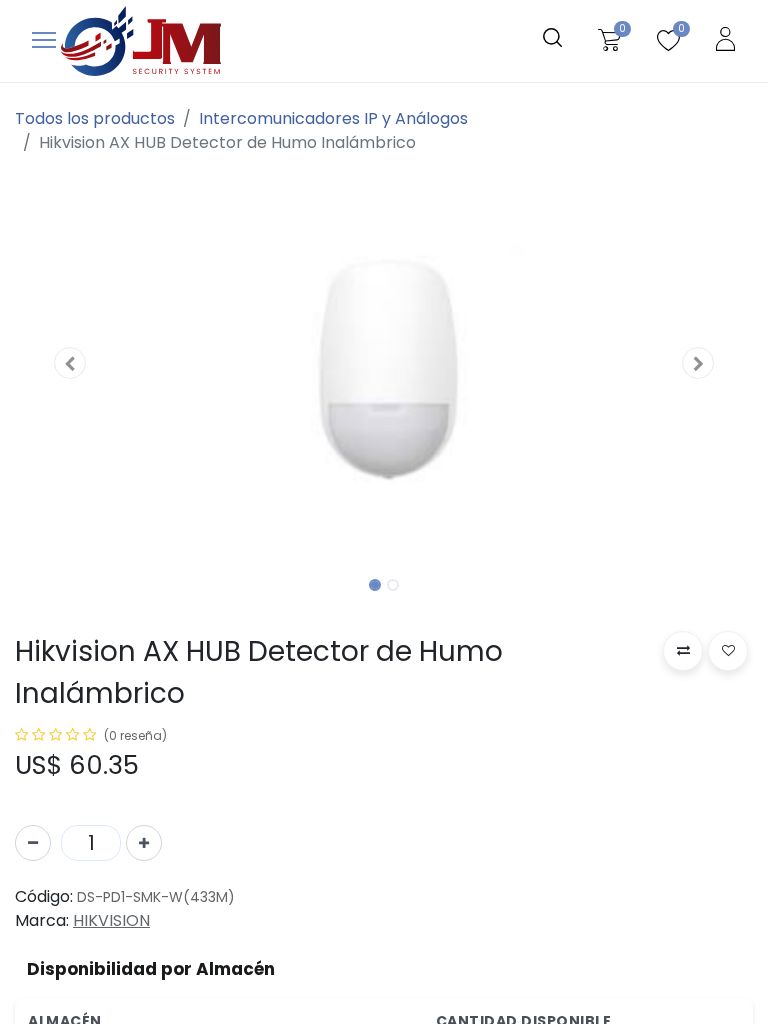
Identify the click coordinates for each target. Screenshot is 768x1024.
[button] (70, 363)
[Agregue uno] (144, 843)
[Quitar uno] (33, 843)
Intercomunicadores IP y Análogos (333, 118)
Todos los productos (95, 118)
